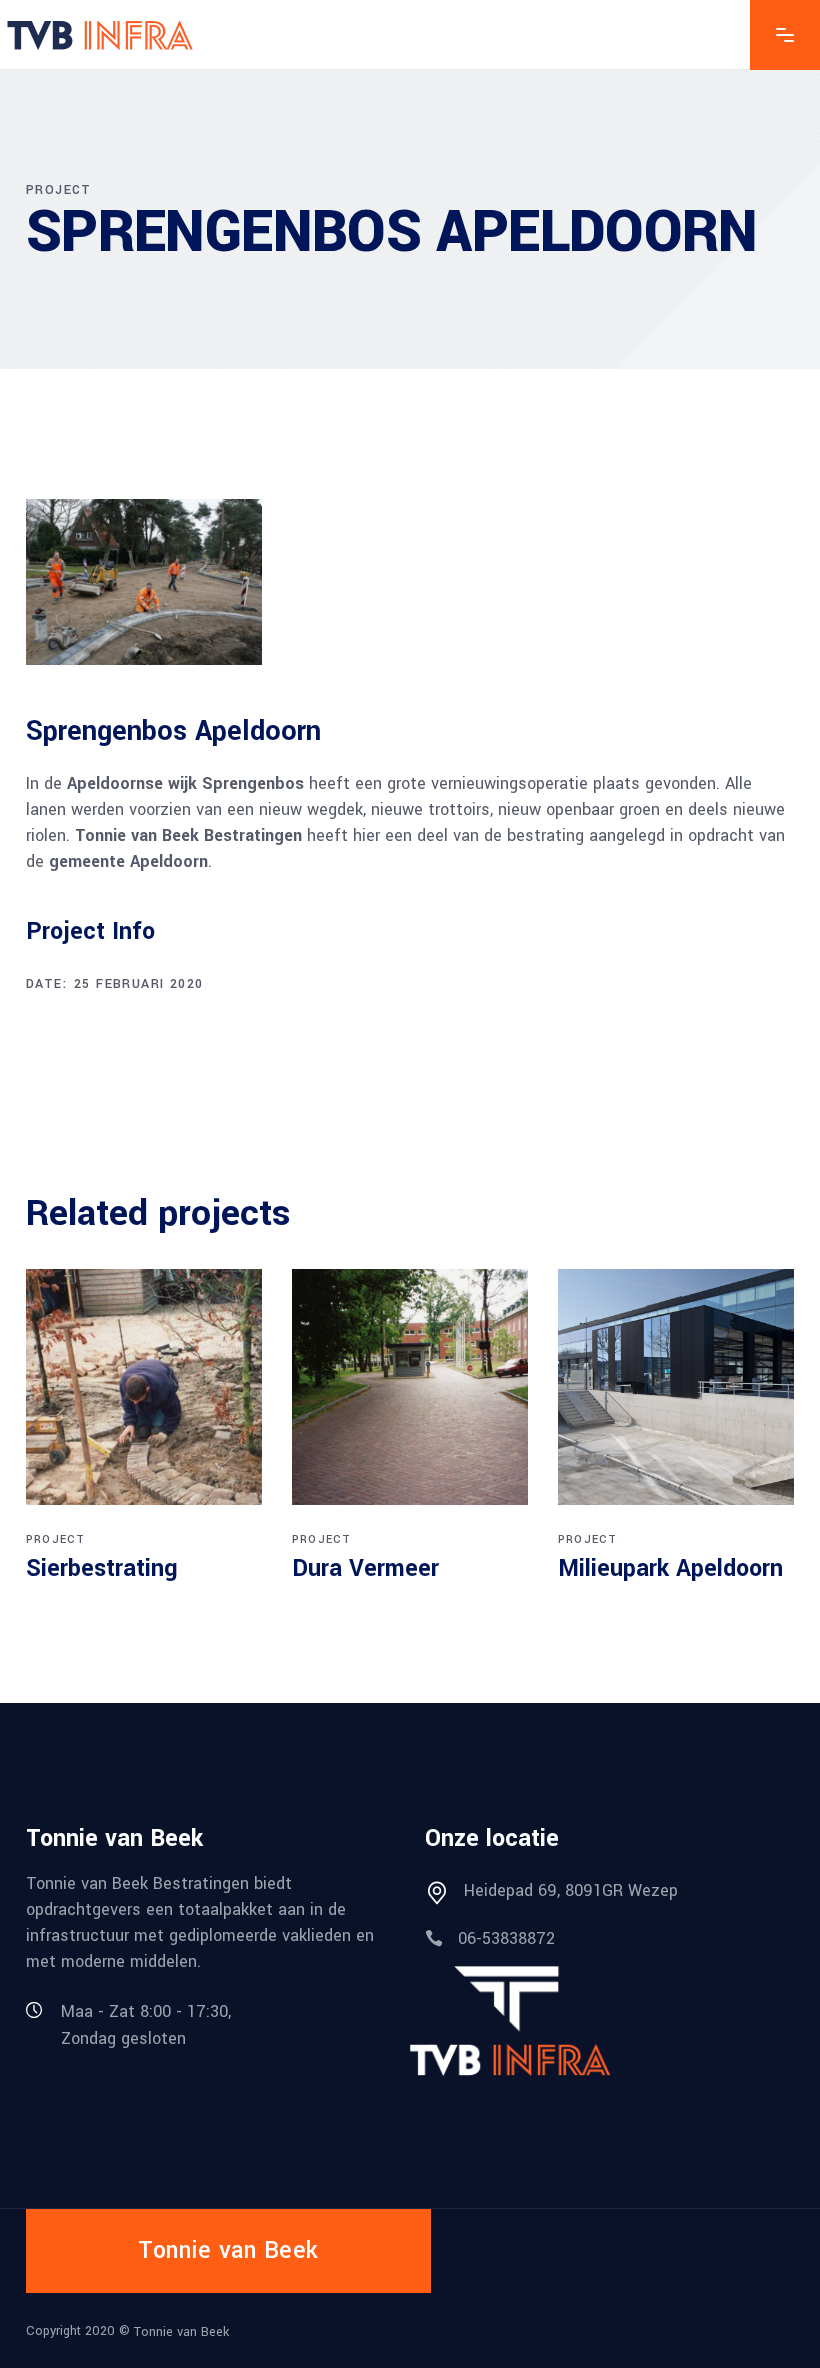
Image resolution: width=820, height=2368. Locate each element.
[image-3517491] (144, 582)
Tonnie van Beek (181, 2331)
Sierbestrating (102, 1568)
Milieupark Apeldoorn (670, 1568)
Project (55, 1539)
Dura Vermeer (365, 1568)
